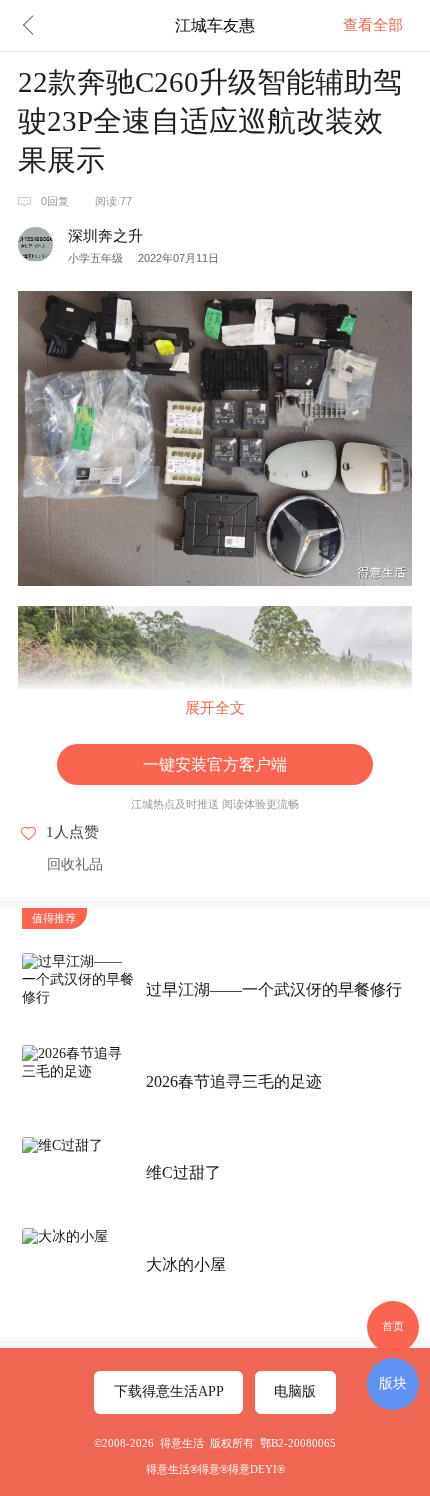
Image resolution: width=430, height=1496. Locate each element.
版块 (393, 1383)
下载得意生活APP (169, 1391)
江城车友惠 (215, 25)
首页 (393, 1326)
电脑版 (295, 1391)
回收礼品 (75, 864)
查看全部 (373, 25)
